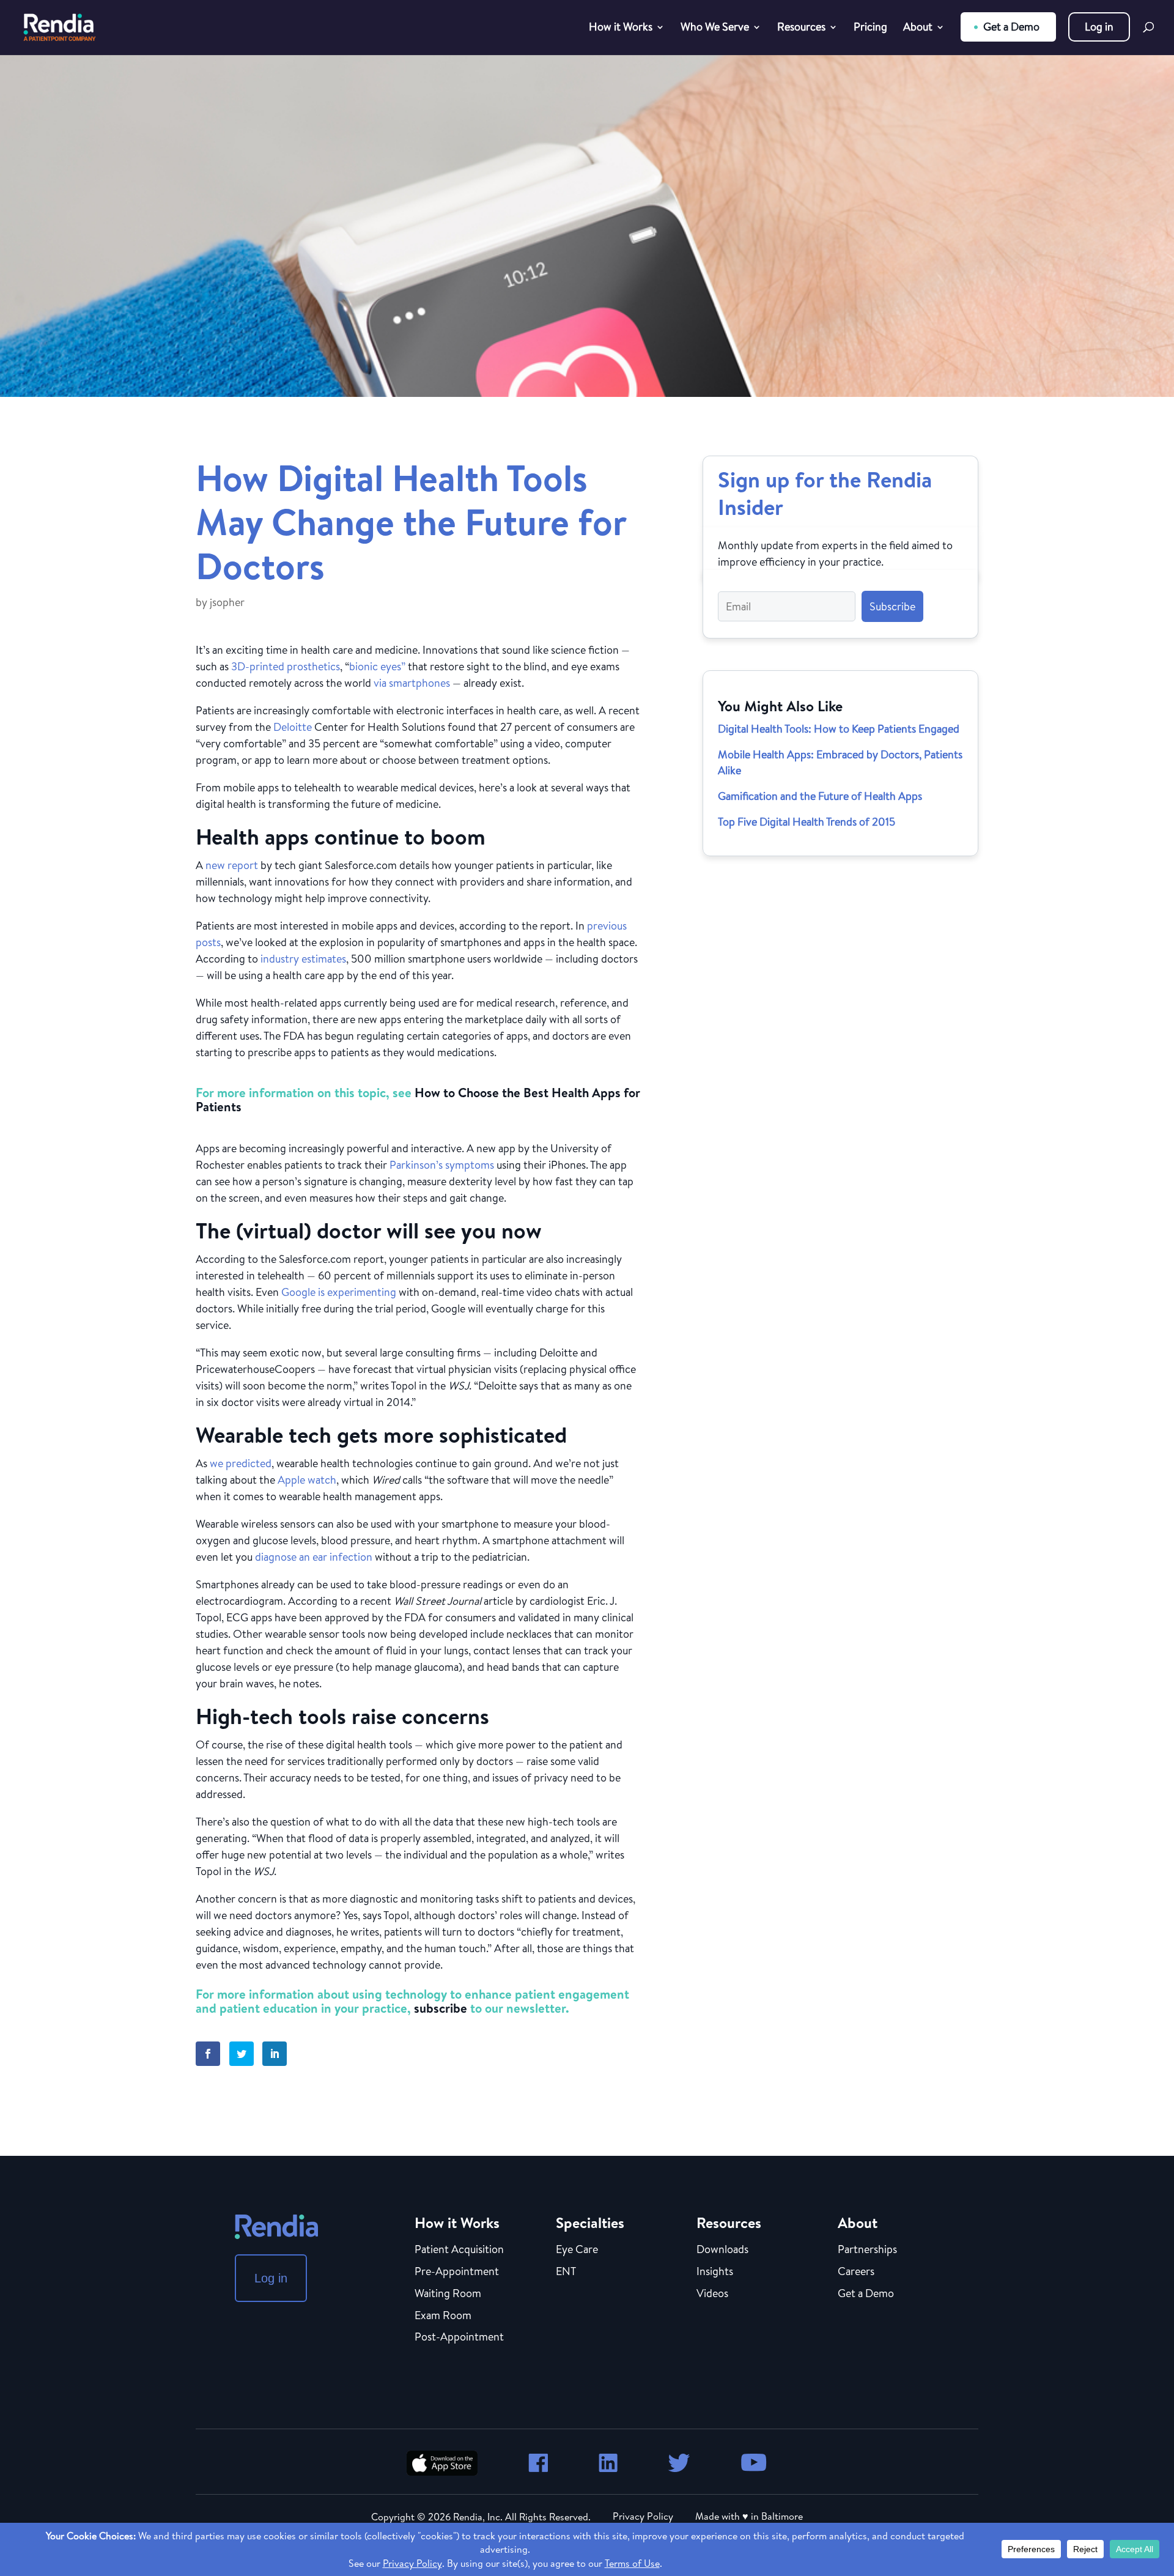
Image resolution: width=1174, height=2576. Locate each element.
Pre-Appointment (457, 2272)
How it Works (621, 28)
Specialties (590, 2223)
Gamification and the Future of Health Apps (820, 796)
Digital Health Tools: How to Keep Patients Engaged (839, 729)
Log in (1099, 27)
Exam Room (443, 2316)
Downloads (722, 2250)
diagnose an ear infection (314, 1557)
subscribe (441, 2008)
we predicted (241, 1463)
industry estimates (303, 959)
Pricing (870, 28)
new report (232, 865)
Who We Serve (715, 28)
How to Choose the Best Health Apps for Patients (418, 1100)
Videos (712, 2294)
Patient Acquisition (459, 2250)
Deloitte (293, 727)
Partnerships (867, 2250)
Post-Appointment (459, 2337)
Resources (801, 28)
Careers (856, 2272)
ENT (566, 2272)
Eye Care (577, 2250)
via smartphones (412, 683)
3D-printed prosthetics (286, 666)
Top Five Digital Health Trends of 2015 (807, 822)
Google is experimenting (339, 1292)
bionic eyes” (377, 666)
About (918, 28)
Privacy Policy (643, 2516)
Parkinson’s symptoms (442, 1165)
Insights (715, 2272)
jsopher (227, 602)
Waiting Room (448, 2294)
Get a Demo (1011, 27)
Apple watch (307, 1480)
